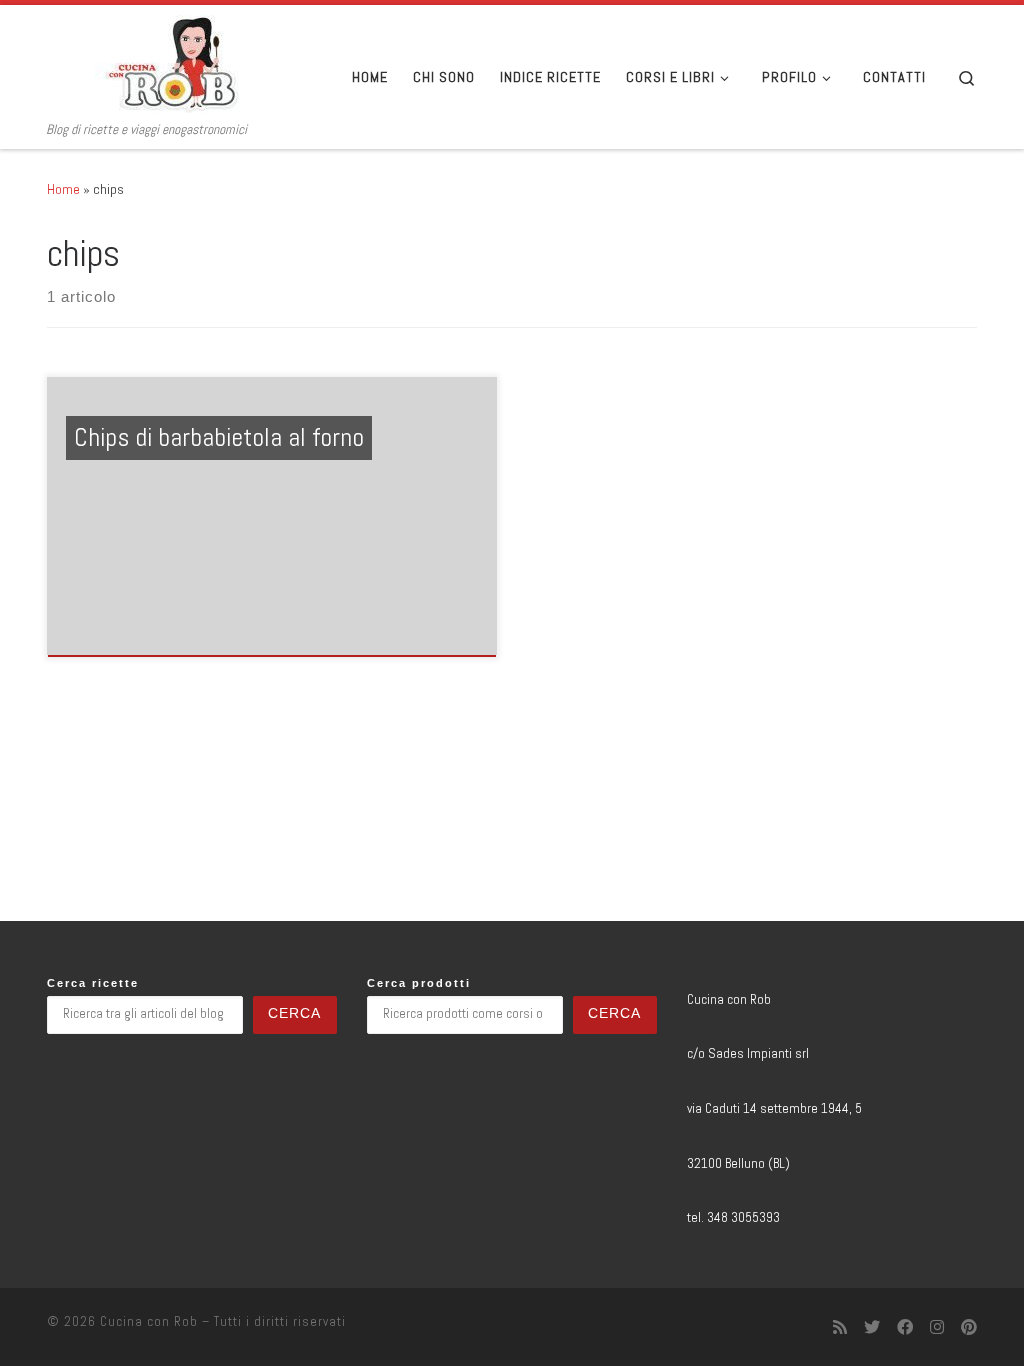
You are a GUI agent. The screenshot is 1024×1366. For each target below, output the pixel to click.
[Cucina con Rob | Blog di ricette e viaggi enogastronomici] (172, 63)
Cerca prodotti (419, 983)
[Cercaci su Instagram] (937, 1327)
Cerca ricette (93, 983)
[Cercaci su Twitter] (872, 1327)
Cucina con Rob (149, 1321)
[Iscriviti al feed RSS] (840, 1327)
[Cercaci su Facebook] (905, 1327)
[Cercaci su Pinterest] (969, 1327)
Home (63, 189)
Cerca (294, 1013)
